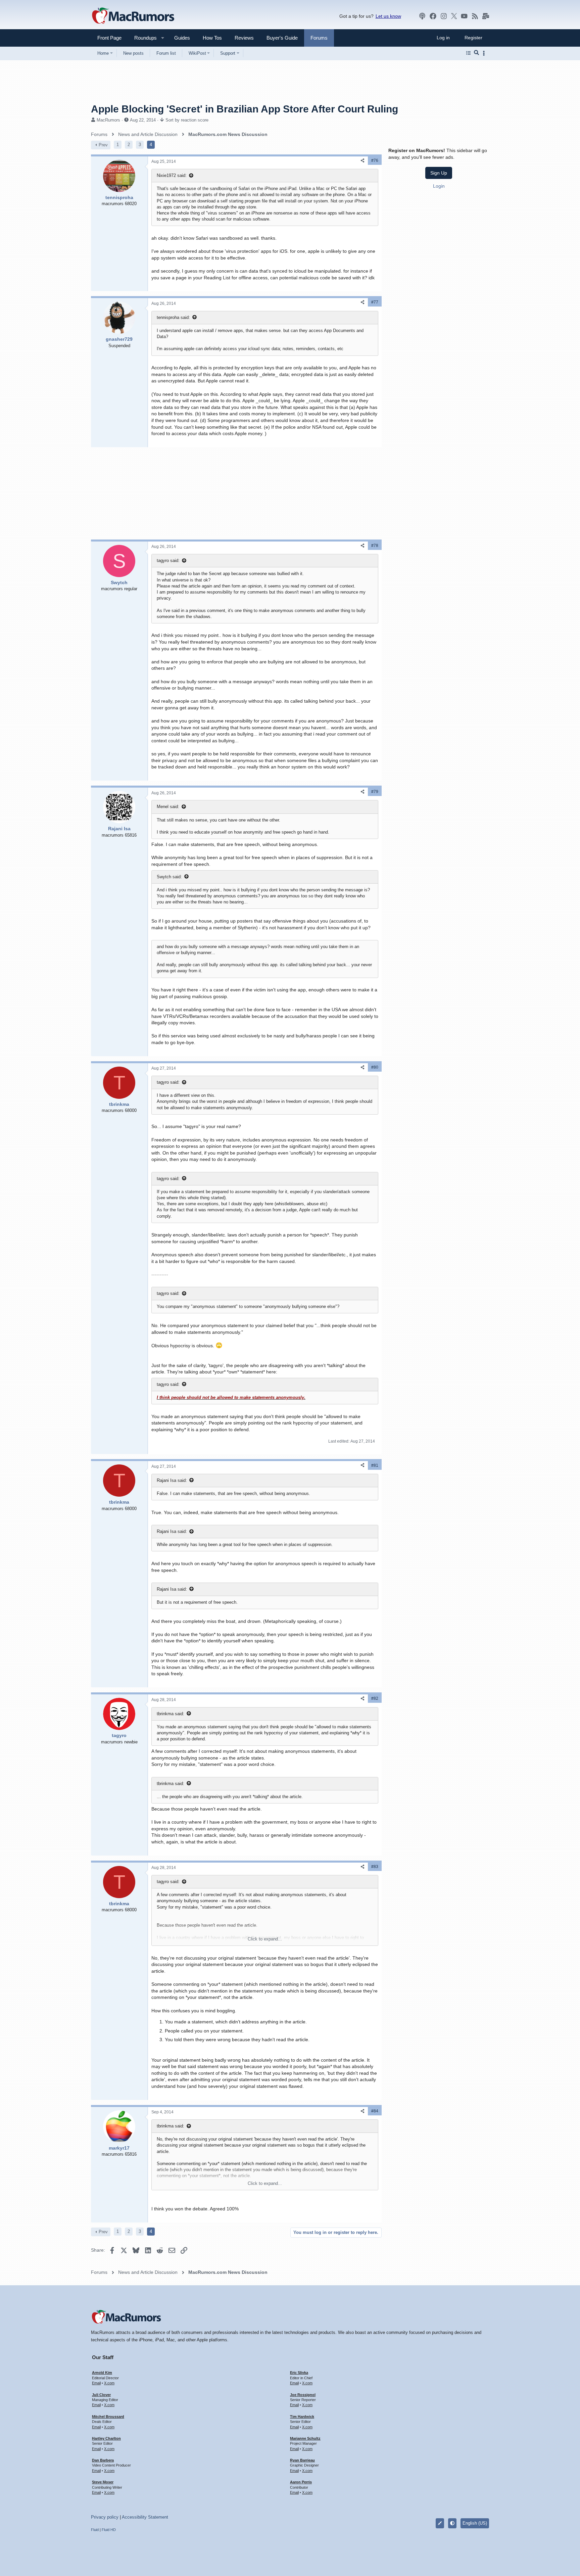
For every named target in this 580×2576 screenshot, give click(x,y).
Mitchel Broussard (108, 2417)
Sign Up (439, 173)
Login (439, 186)
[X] (454, 16)
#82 (375, 1698)
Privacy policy (105, 2517)
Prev (103, 145)
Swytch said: (169, 877)
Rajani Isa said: (172, 1480)
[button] (143, 38)
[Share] (362, 161)
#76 (375, 160)
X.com (109, 2383)
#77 (375, 302)
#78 (375, 546)
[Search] (476, 53)
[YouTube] (464, 16)
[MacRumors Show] (422, 16)
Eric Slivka (299, 2373)
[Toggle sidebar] (485, 53)
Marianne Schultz (305, 2438)
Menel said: (168, 807)
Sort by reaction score (187, 120)
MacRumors (108, 120)
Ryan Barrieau (302, 2460)
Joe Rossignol (303, 2395)
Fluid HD (109, 2530)
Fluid (95, 2530)
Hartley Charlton (106, 2438)
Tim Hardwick (302, 2417)
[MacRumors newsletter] (486, 16)
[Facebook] (433, 16)
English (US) (475, 2523)
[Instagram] (444, 16)
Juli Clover (101, 2395)
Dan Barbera (103, 2460)
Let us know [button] (388, 16)
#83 (375, 1867)
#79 (375, 792)
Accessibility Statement (145, 2517)
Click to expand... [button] (265, 1939)
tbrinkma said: (171, 1714)
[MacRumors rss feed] (475, 16)
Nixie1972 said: (172, 175)
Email (96, 2383)
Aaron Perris (301, 2482)
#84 (375, 2111)
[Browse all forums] (468, 53)
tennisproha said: (173, 317)
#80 (375, 1067)
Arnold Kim (102, 2373)
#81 (375, 1465)
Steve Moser (103, 2482)
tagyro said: (168, 560)
